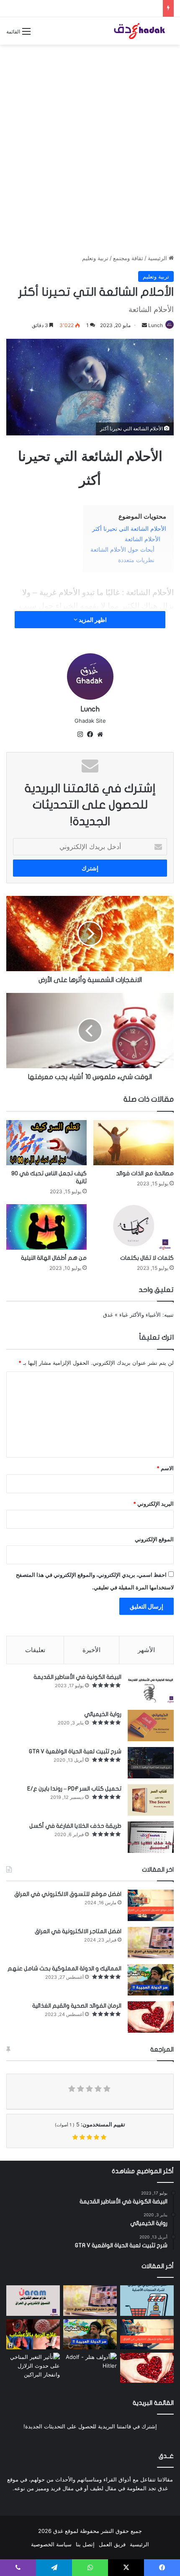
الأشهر (146, 1650)
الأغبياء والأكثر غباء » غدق (132, 1315)
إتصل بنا (85, 2544)
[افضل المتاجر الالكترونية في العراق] (151, 1943)
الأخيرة (91, 1650)
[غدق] (140, 31)
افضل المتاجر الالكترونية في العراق (78, 1931)
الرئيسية (158, 258)
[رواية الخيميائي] (151, 1725)
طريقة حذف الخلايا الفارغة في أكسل (75, 1826)
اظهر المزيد (92, 620)
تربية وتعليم (95, 258)
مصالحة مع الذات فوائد (145, 1173)
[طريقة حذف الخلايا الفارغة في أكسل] (151, 1837)
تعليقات (35, 1650)
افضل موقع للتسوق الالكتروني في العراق (68, 1894)
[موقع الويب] (100, 734)
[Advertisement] (90, 143)
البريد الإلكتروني (153, 1504)
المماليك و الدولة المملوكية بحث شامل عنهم (64, 1968)
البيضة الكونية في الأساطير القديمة (77, 1677)
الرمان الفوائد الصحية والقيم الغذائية (77, 2006)
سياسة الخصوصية (51, 2544)
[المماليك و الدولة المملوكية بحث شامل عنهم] (151, 1980)
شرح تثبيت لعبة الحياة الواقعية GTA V (75, 1751)
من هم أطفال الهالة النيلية (54, 1258)
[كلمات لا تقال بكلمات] (134, 1227)
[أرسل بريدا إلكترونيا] (144, 325)
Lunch (156, 325)
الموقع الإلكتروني (154, 1539)
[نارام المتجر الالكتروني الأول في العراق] (33, 2300)
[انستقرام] (80, 734)
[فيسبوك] (90, 734)
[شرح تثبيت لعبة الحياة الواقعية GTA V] (151, 1763)
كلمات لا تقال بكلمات (147, 1258)
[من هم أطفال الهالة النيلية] (46, 1227)
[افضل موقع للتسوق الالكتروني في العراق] (151, 1905)
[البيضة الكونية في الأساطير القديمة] (151, 1688)
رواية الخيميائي (103, 1714)
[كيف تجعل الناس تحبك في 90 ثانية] (46, 1143)
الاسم (165, 1468)
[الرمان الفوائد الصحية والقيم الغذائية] (151, 2017)
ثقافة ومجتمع (128, 258)
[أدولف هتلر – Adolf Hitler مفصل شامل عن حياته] (90, 2368)
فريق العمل (112, 2544)
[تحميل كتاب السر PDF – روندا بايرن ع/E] (151, 1800)
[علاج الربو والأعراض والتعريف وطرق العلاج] (33, 2334)
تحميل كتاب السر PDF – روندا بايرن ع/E (74, 1789)
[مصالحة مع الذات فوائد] (134, 1143)
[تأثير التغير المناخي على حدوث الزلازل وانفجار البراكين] (33, 2368)
